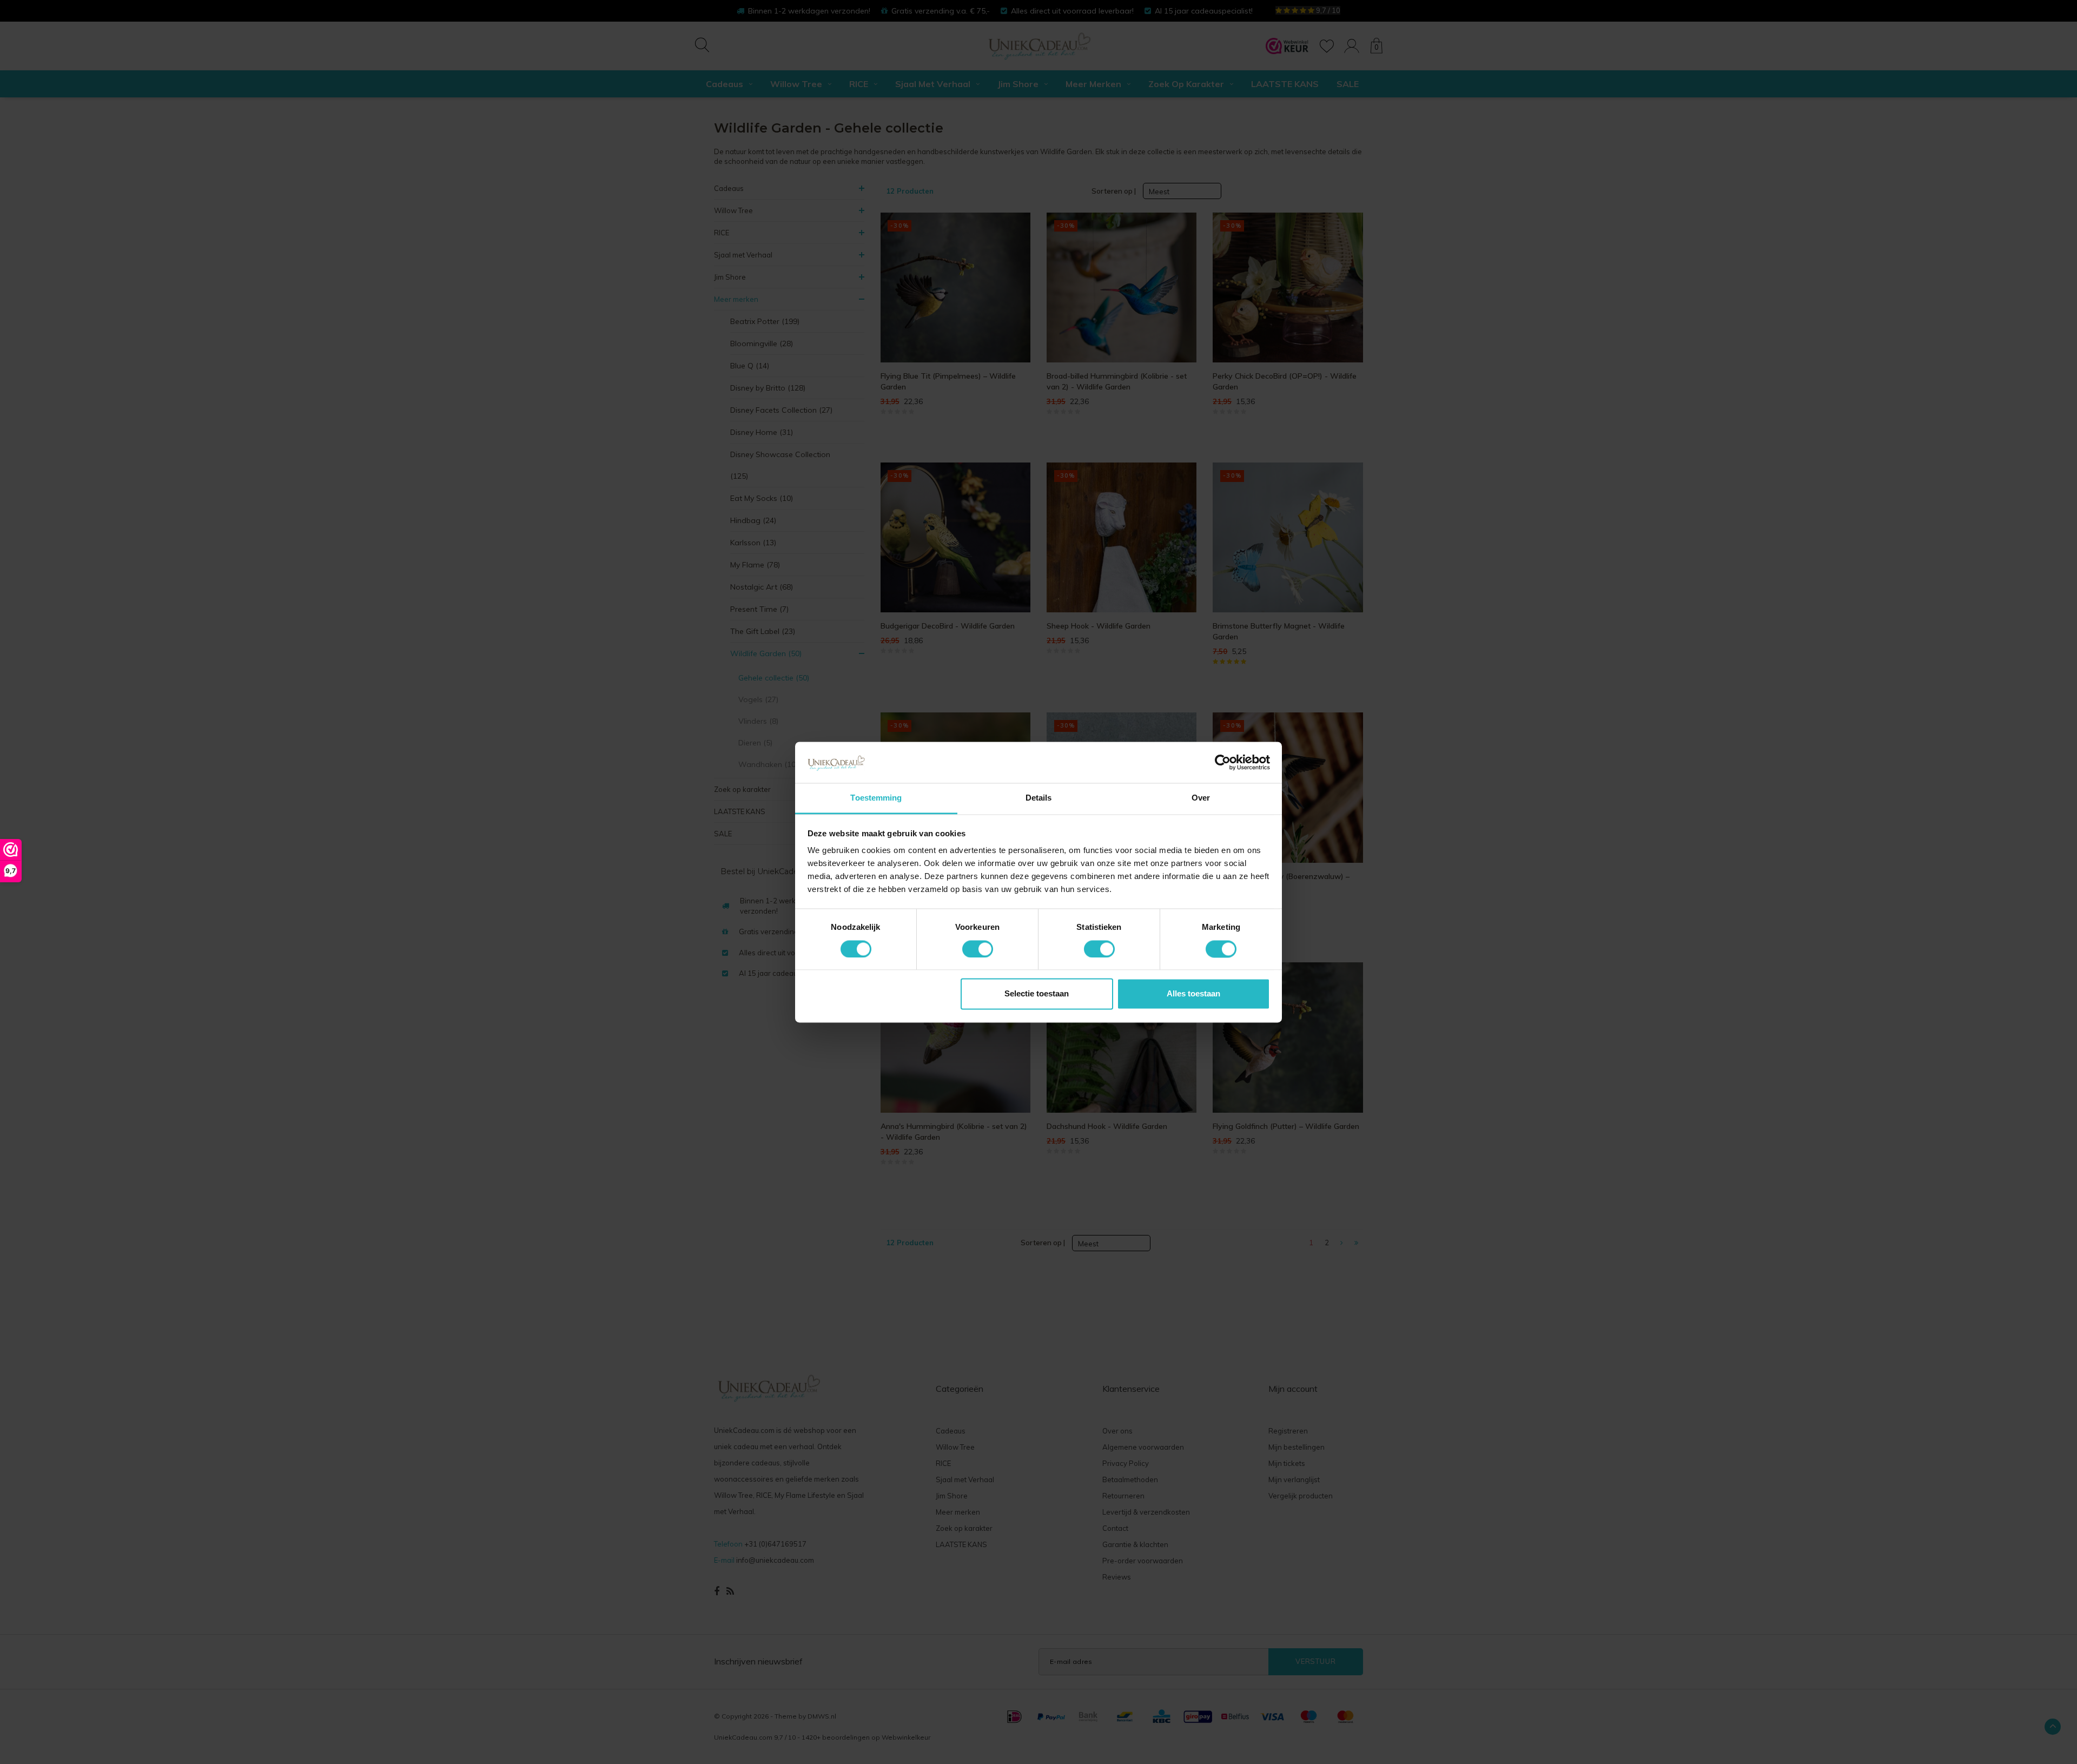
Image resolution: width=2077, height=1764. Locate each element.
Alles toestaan (1193, 994)
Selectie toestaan (1037, 994)
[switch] (978, 949)
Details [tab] (1039, 798)
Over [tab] (1201, 798)
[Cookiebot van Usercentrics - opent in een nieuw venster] (1223, 762)
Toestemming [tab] (876, 798)
